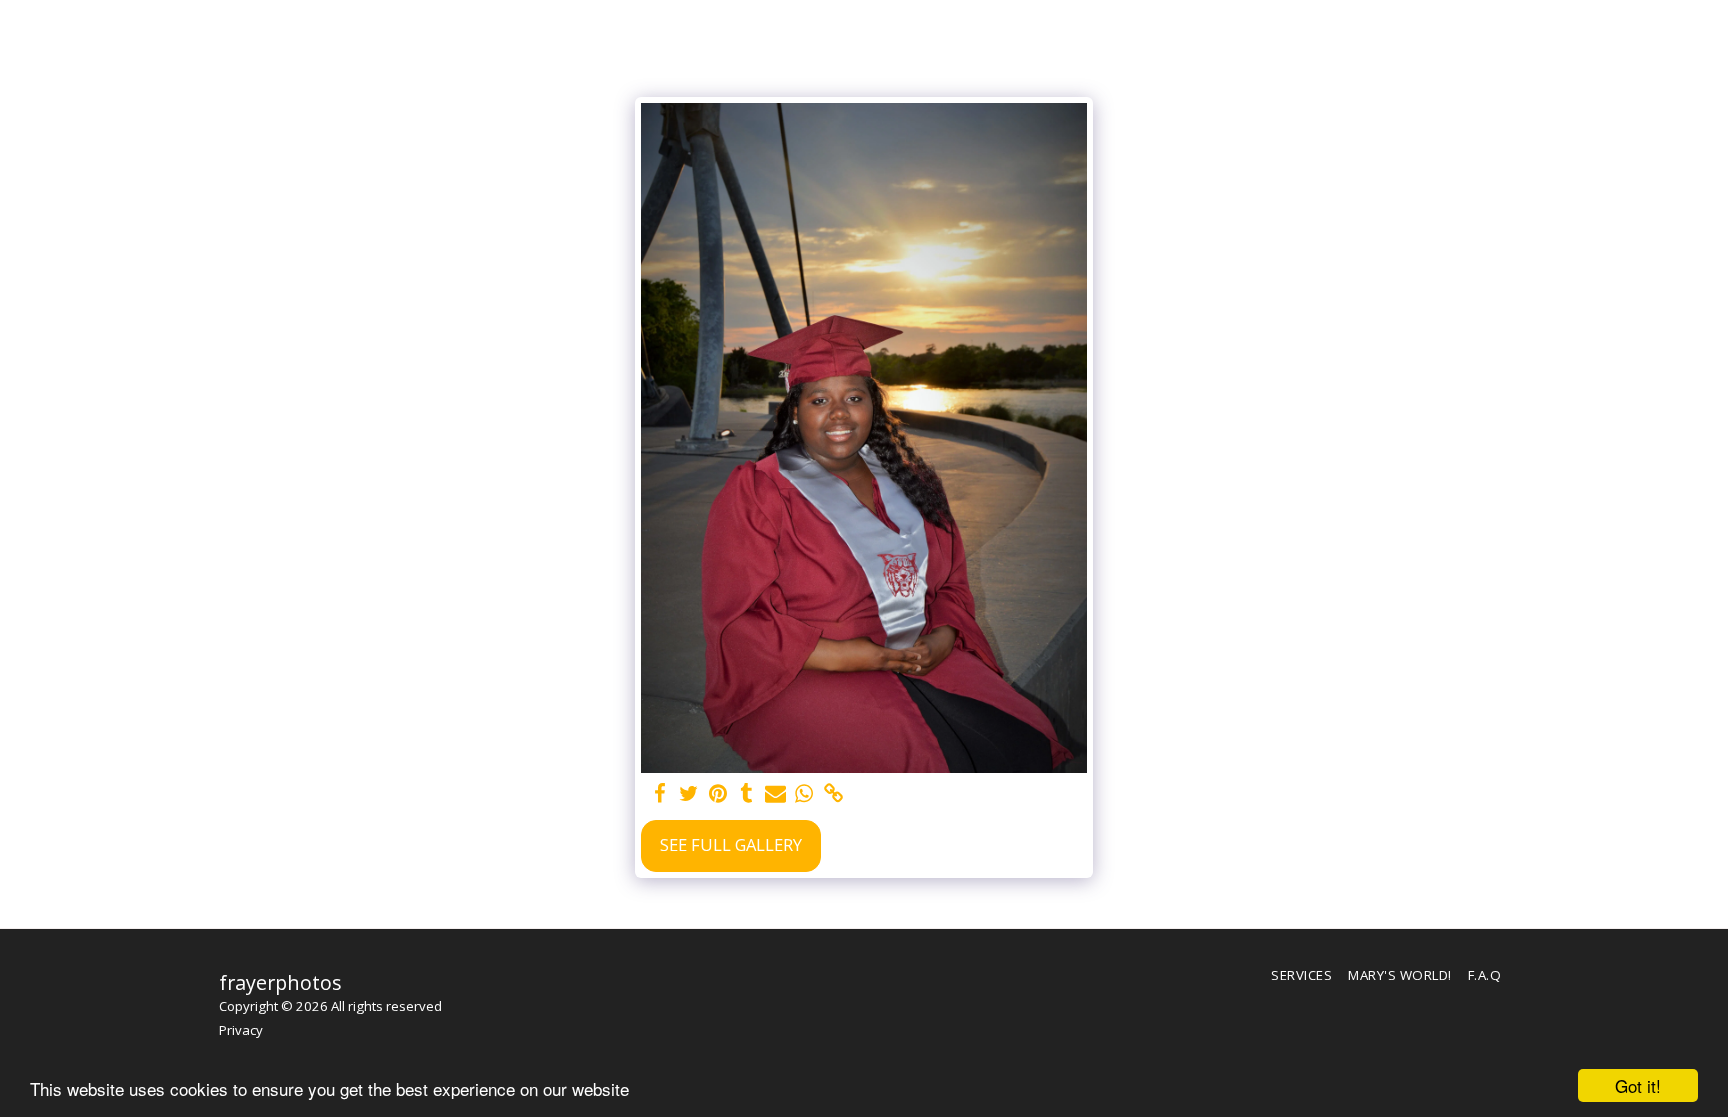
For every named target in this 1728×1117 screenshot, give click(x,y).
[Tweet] (688, 794)
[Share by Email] (775, 794)
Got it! (1638, 1085)
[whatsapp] (804, 794)
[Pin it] (717, 794)
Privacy (241, 1030)
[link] (833, 794)
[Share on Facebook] (659, 794)
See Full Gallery (731, 844)
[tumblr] (746, 794)
